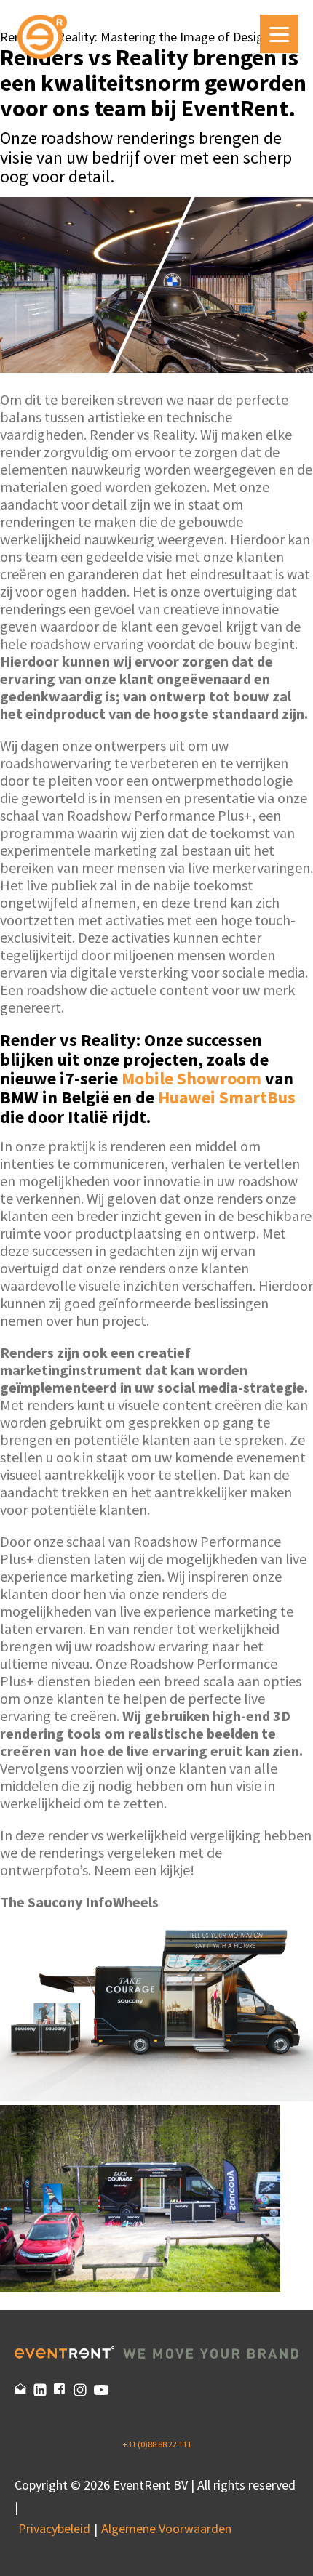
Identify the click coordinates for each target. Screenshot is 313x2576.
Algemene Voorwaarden (166, 2528)
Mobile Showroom (191, 1078)
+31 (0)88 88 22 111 (157, 2444)
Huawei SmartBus (227, 1097)
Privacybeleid (54, 2528)
